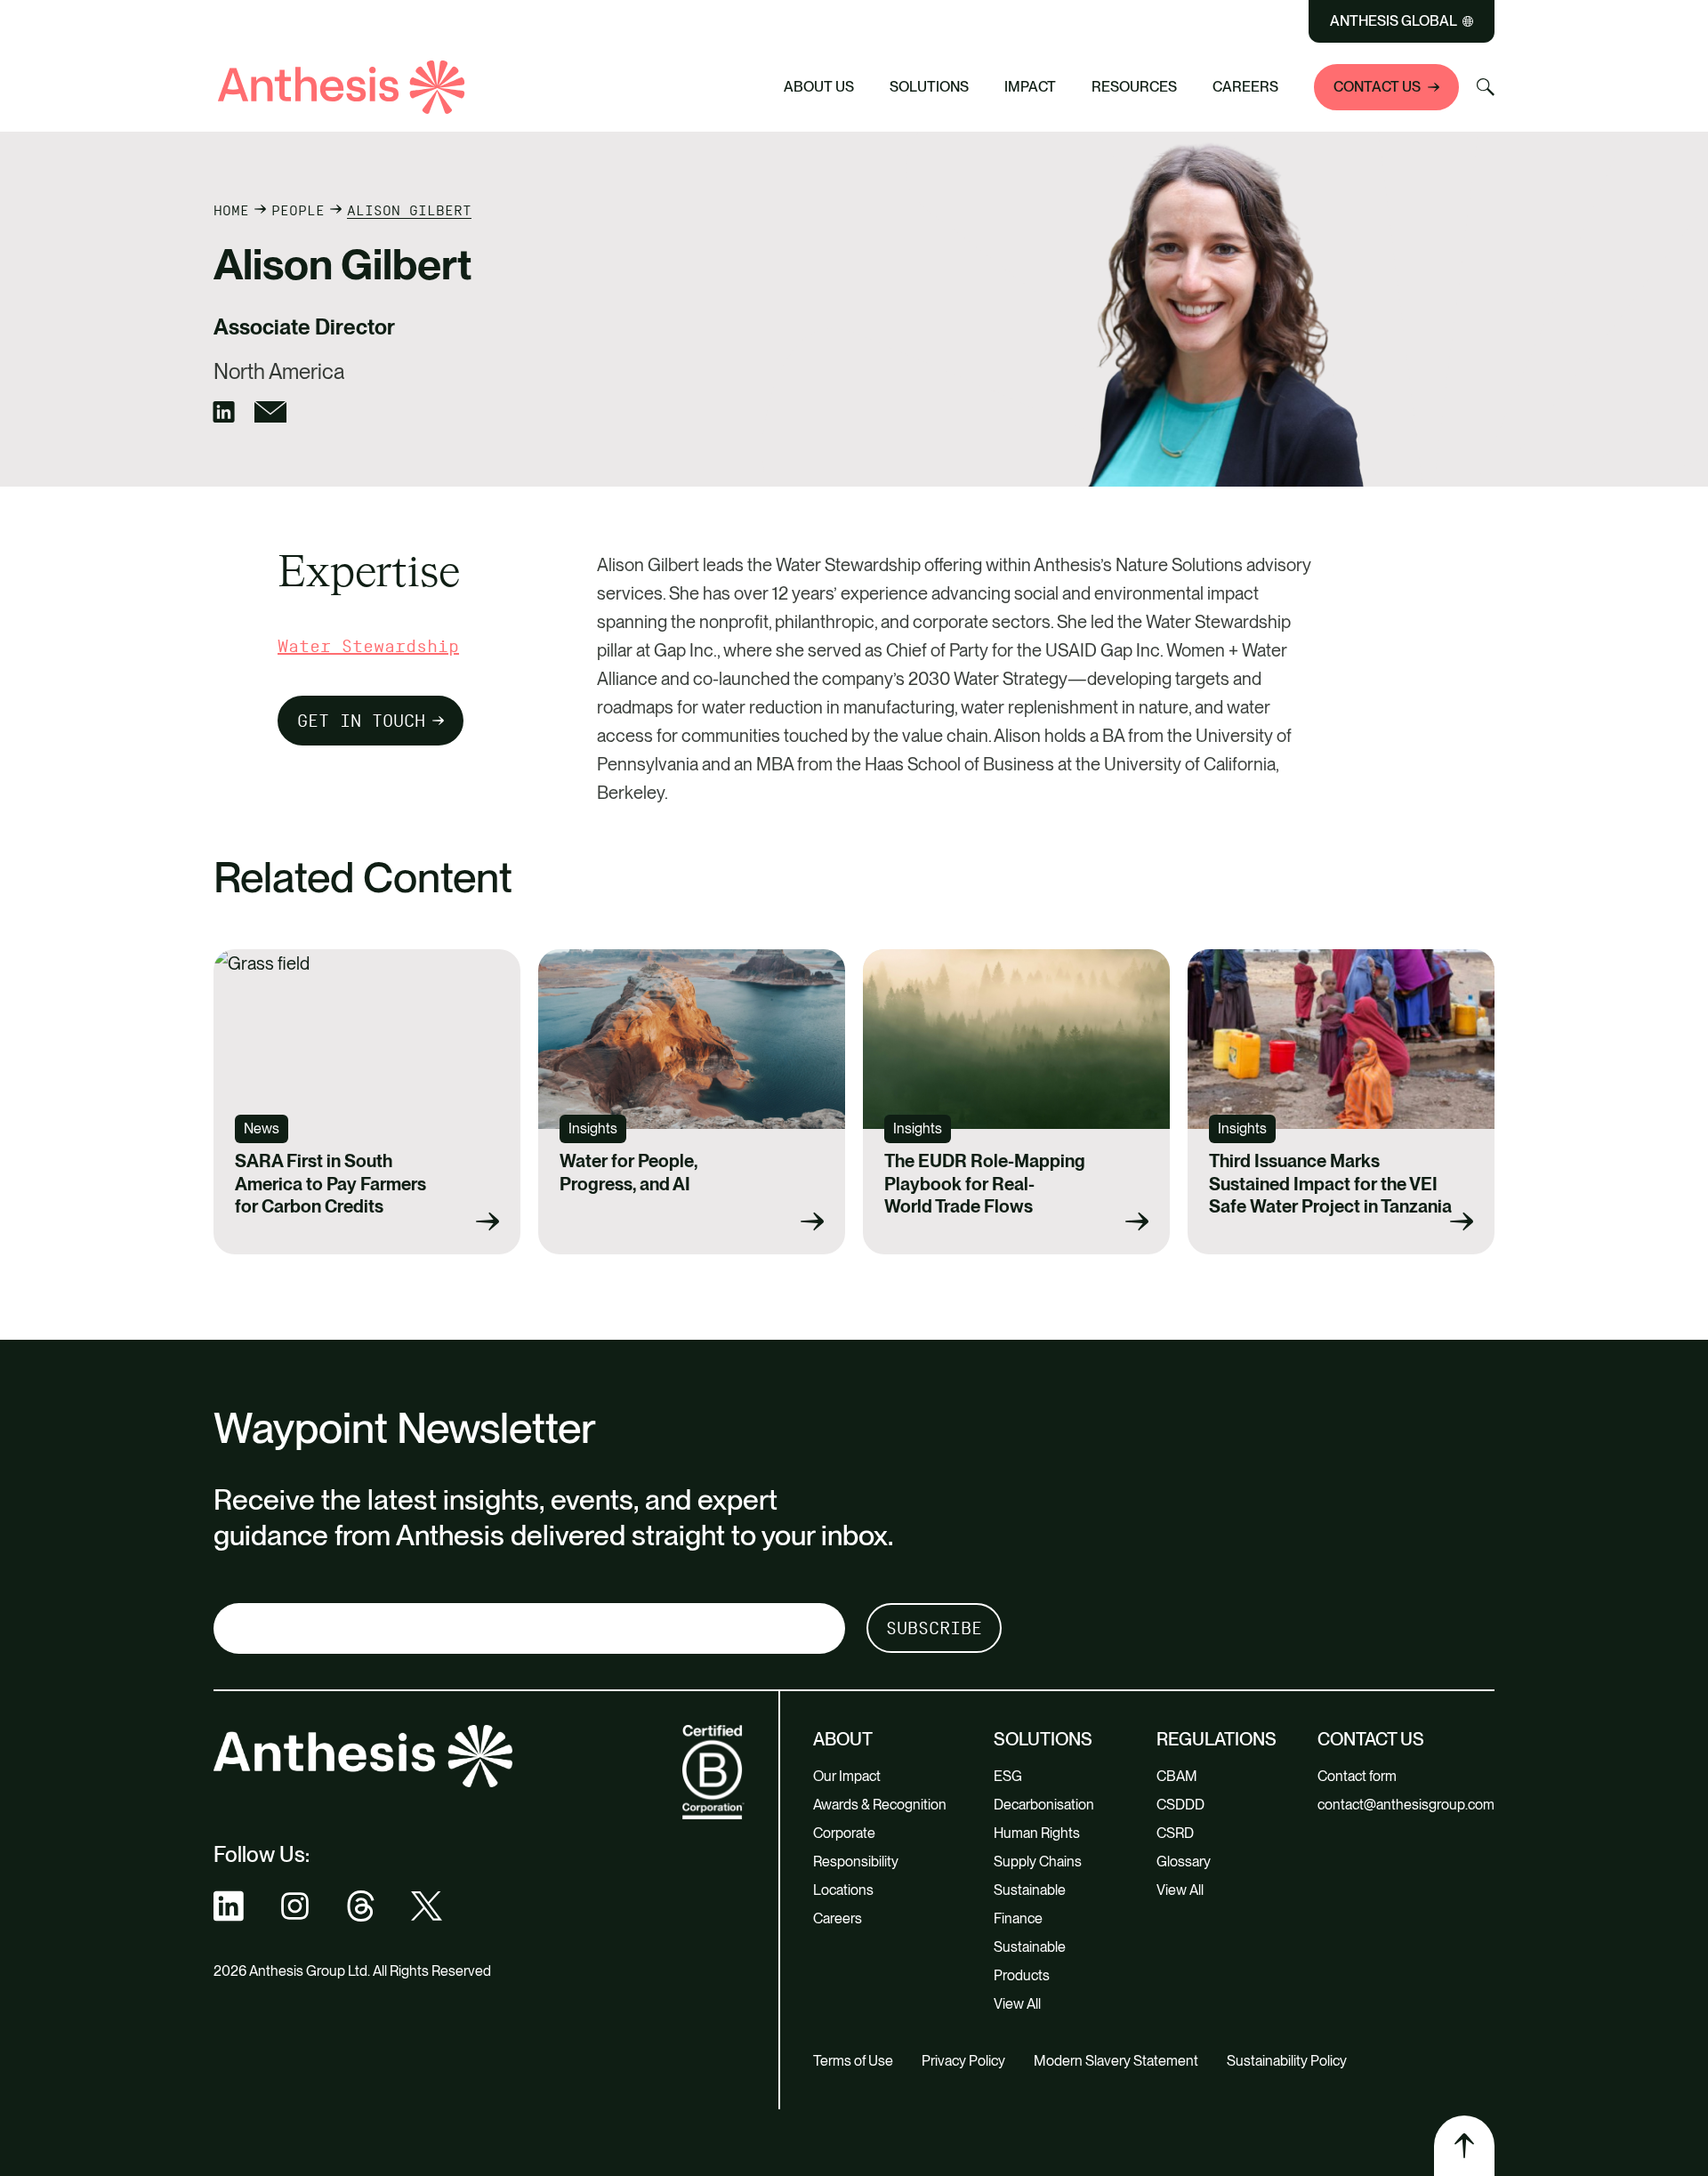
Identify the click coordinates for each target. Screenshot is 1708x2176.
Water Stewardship (368, 646)
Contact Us (1377, 87)
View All (1017, 2004)
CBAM (1177, 1776)
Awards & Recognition (880, 1805)
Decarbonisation (1044, 1805)
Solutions (929, 87)
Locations (843, 1890)
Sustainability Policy (1287, 2061)
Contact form (1357, 1776)
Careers (1245, 87)
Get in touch (361, 721)
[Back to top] (1464, 2146)
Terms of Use (853, 2061)
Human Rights (1037, 1833)
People (298, 210)
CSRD (1175, 1833)
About (843, 1739)
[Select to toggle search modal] (1486, 87)
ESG (1008, 1776)
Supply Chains (1038, 1862)
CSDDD (1180, 1805)
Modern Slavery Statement (1116, 2061)
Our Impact (847, 1776)
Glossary (1184, 1862)
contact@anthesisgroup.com (1406, 1805)
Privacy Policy (963, 2061)
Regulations (1217, 1739)
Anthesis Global (1394, 21)
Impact (1030, 87)
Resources (1134, 87)
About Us (819, 87)
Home (231, 210)
